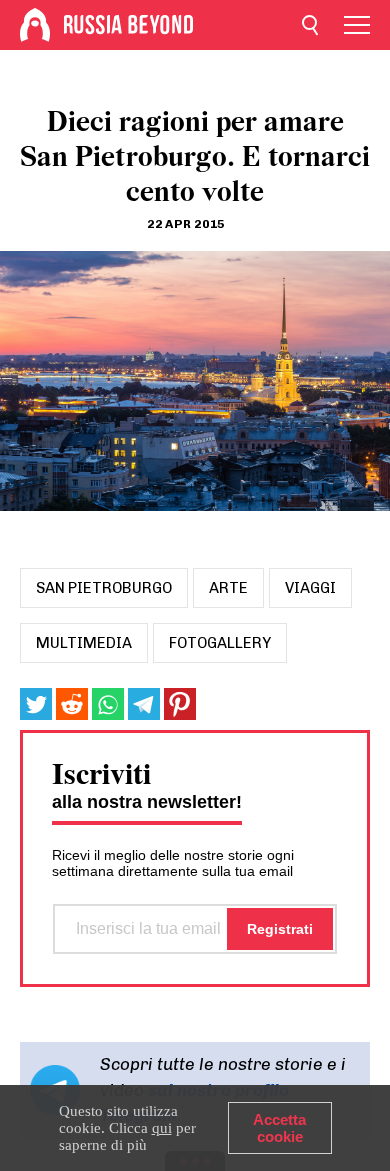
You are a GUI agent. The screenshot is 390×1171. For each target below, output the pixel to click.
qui (162, 1128)
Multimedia (84, 643)
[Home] (35, 25)
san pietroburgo (104, 588)
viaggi (310, 588)
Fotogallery (220, 643)
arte (228, 588)
